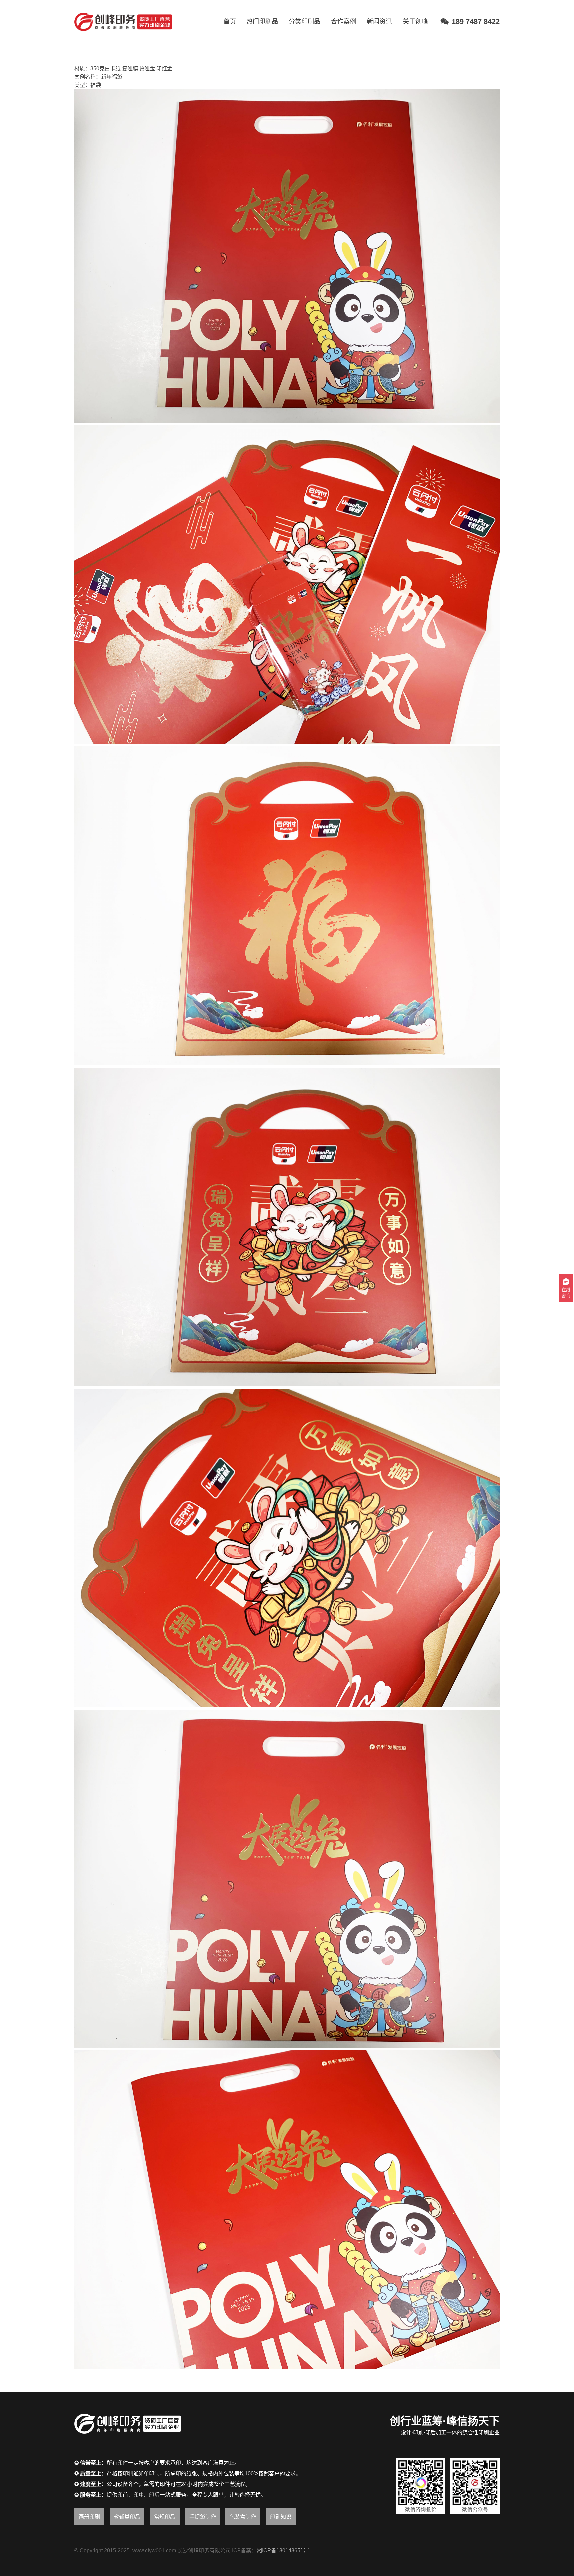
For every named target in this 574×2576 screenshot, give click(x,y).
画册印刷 (89, 2517)
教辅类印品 (127, 2517)
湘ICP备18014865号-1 (284, 2551)
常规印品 (165, 2517)
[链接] (123, 22)
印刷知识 (281, 2517)
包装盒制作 (243, 2517)
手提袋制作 (203, 2517)
